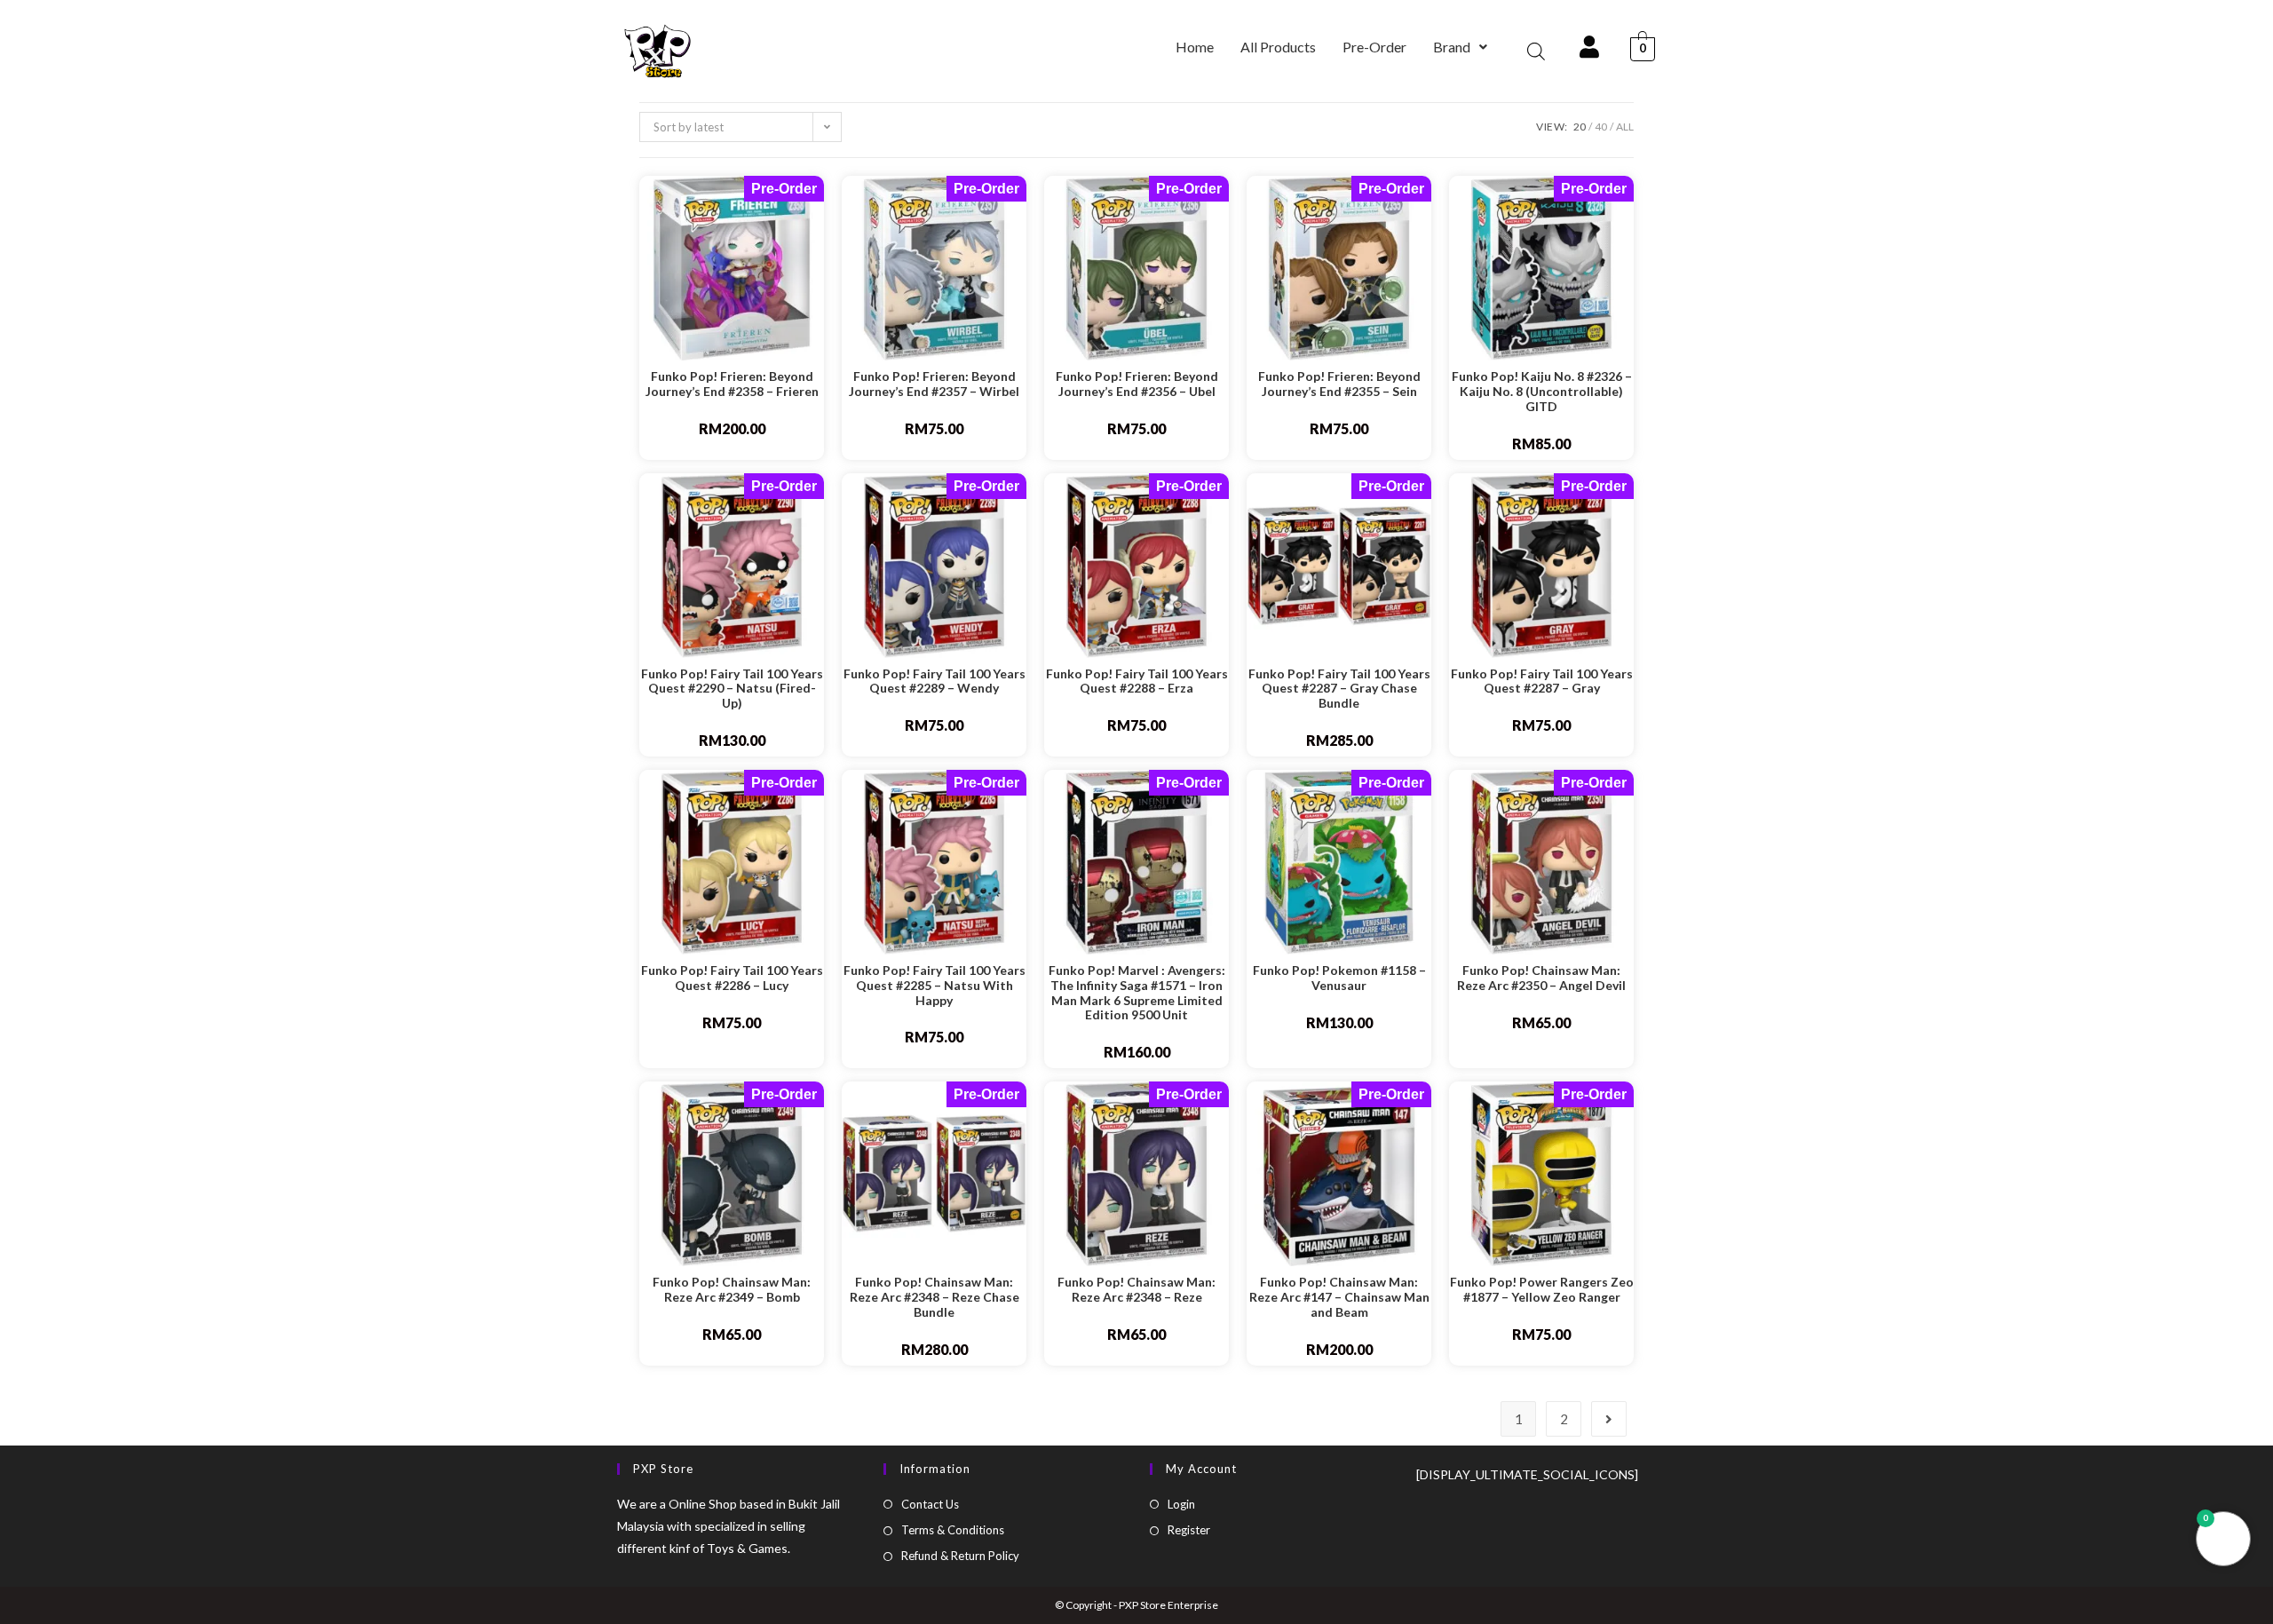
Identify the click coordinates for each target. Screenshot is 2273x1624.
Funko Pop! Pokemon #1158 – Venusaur (1339, 978)
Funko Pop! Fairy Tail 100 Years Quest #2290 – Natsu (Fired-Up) (732, 689)
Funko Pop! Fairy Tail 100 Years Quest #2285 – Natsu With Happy (935, 986)
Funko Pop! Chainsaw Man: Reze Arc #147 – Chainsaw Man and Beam (1339, 1297)
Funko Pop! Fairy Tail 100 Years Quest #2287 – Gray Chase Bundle (1339, 689)
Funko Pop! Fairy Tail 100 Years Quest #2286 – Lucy (732, 978)
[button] (1460, 47)
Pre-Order (1374, 47)
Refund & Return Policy (960, 1556)
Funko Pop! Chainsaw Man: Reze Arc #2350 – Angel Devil (1541, 978)
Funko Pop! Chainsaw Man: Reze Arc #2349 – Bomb (732, 1290)
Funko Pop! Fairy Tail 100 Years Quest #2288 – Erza (1137, 681)
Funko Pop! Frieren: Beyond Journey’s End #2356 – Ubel (1137, 384)
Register (1189, 1530)
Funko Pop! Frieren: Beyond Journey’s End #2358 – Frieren (732, 384)
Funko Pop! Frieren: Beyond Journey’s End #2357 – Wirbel (934, 384)
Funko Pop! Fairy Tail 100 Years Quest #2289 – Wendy (935, 681)
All (1625, 127)
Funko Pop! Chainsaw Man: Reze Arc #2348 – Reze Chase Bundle (935, 1297)
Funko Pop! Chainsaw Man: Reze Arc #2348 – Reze (1136, 1290)
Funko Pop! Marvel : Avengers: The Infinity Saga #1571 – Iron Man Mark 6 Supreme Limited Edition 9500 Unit (1137, 993)
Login (1181, 1504)
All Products (1278, 47)
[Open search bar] (1536, 51)
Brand (1452, 47)
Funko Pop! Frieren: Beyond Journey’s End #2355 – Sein (1339, 384)
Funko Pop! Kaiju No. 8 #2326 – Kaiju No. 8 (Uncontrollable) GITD (1542, 392)
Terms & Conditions (953, 1530)
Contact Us (930, 1504)
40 (1601, 127)
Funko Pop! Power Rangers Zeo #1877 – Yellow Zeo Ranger (1542, 1290)
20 (1580, 127)
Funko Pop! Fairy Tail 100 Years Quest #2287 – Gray (1542, 681)
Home (1195, 47)
